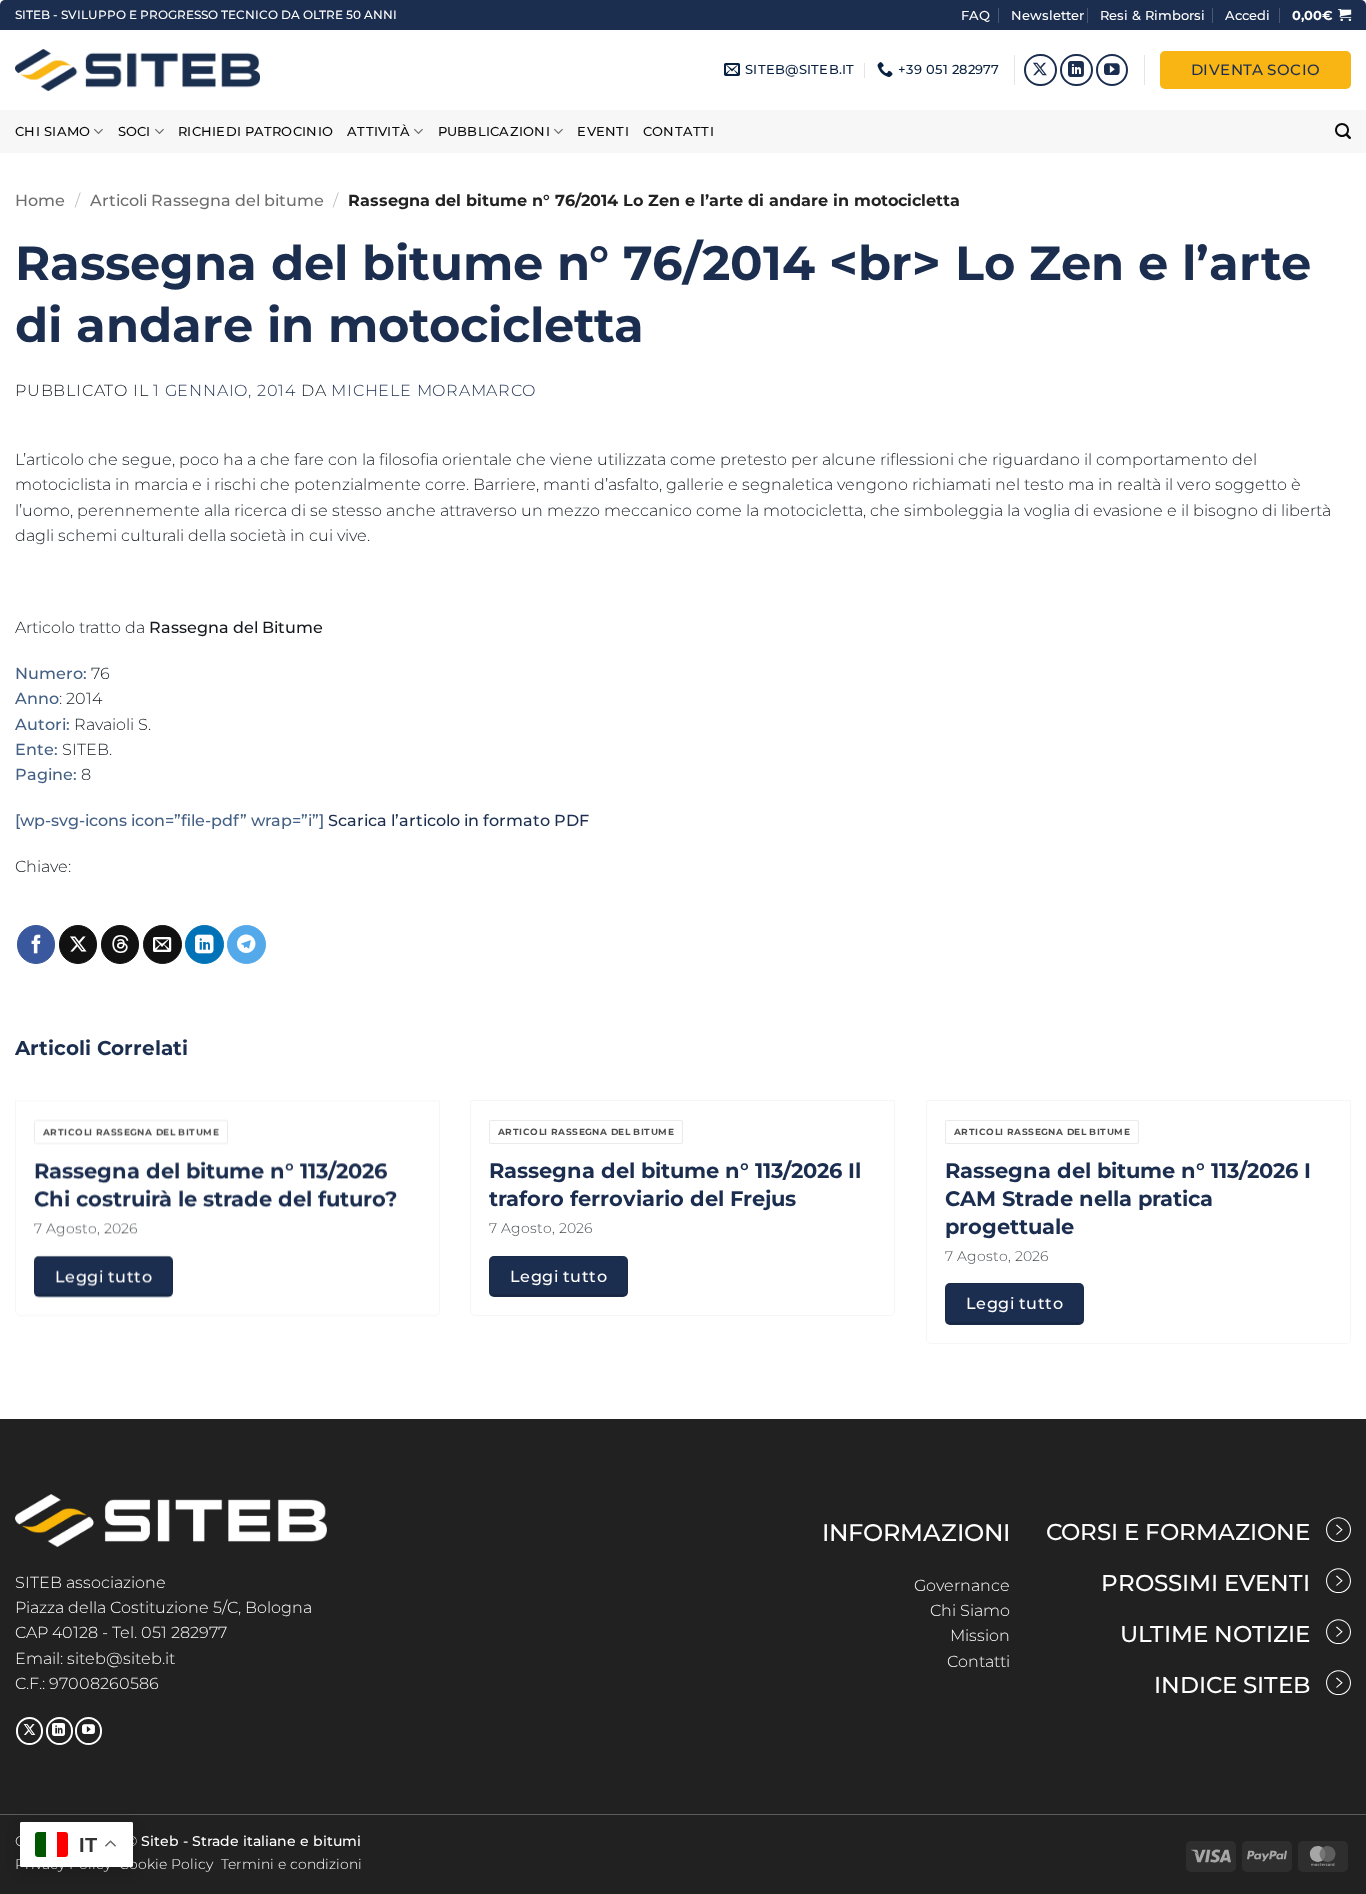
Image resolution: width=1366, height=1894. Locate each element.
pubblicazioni (494, 131)
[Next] (1313, 1168)
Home (40, 200)
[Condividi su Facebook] (36, 944)
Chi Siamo (970, 1610)
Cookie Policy (166, 1864)
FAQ (977, 15)
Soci (134, 131)
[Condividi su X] (78, 944)
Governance (962, 1585)
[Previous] (53, 1168)
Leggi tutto (103, 1276)
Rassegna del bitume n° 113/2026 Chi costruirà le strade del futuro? (215, 1184)
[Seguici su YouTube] (1112, 70)
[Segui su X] (1040, 70)
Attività (378, 131)
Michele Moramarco (433, 390)
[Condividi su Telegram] (246, 944)
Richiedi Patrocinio (255, 131)
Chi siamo (52, 131)
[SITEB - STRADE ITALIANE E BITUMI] (137, 69)
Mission (980, 1635)
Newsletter (1047, 15)
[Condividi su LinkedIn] (204, 944)
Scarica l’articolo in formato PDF (458, 820)
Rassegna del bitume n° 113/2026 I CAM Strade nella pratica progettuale (1128, 1198)
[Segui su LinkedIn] (1076, 70)
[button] (1247, 15)
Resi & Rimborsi (1152, 15)
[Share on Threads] (120, 944)
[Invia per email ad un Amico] (162, 944)
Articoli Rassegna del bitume (207, 200)
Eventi (603, 131)
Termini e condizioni (291, 1864)
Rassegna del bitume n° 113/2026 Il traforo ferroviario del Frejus (675, 1184)
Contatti (678, 131)
